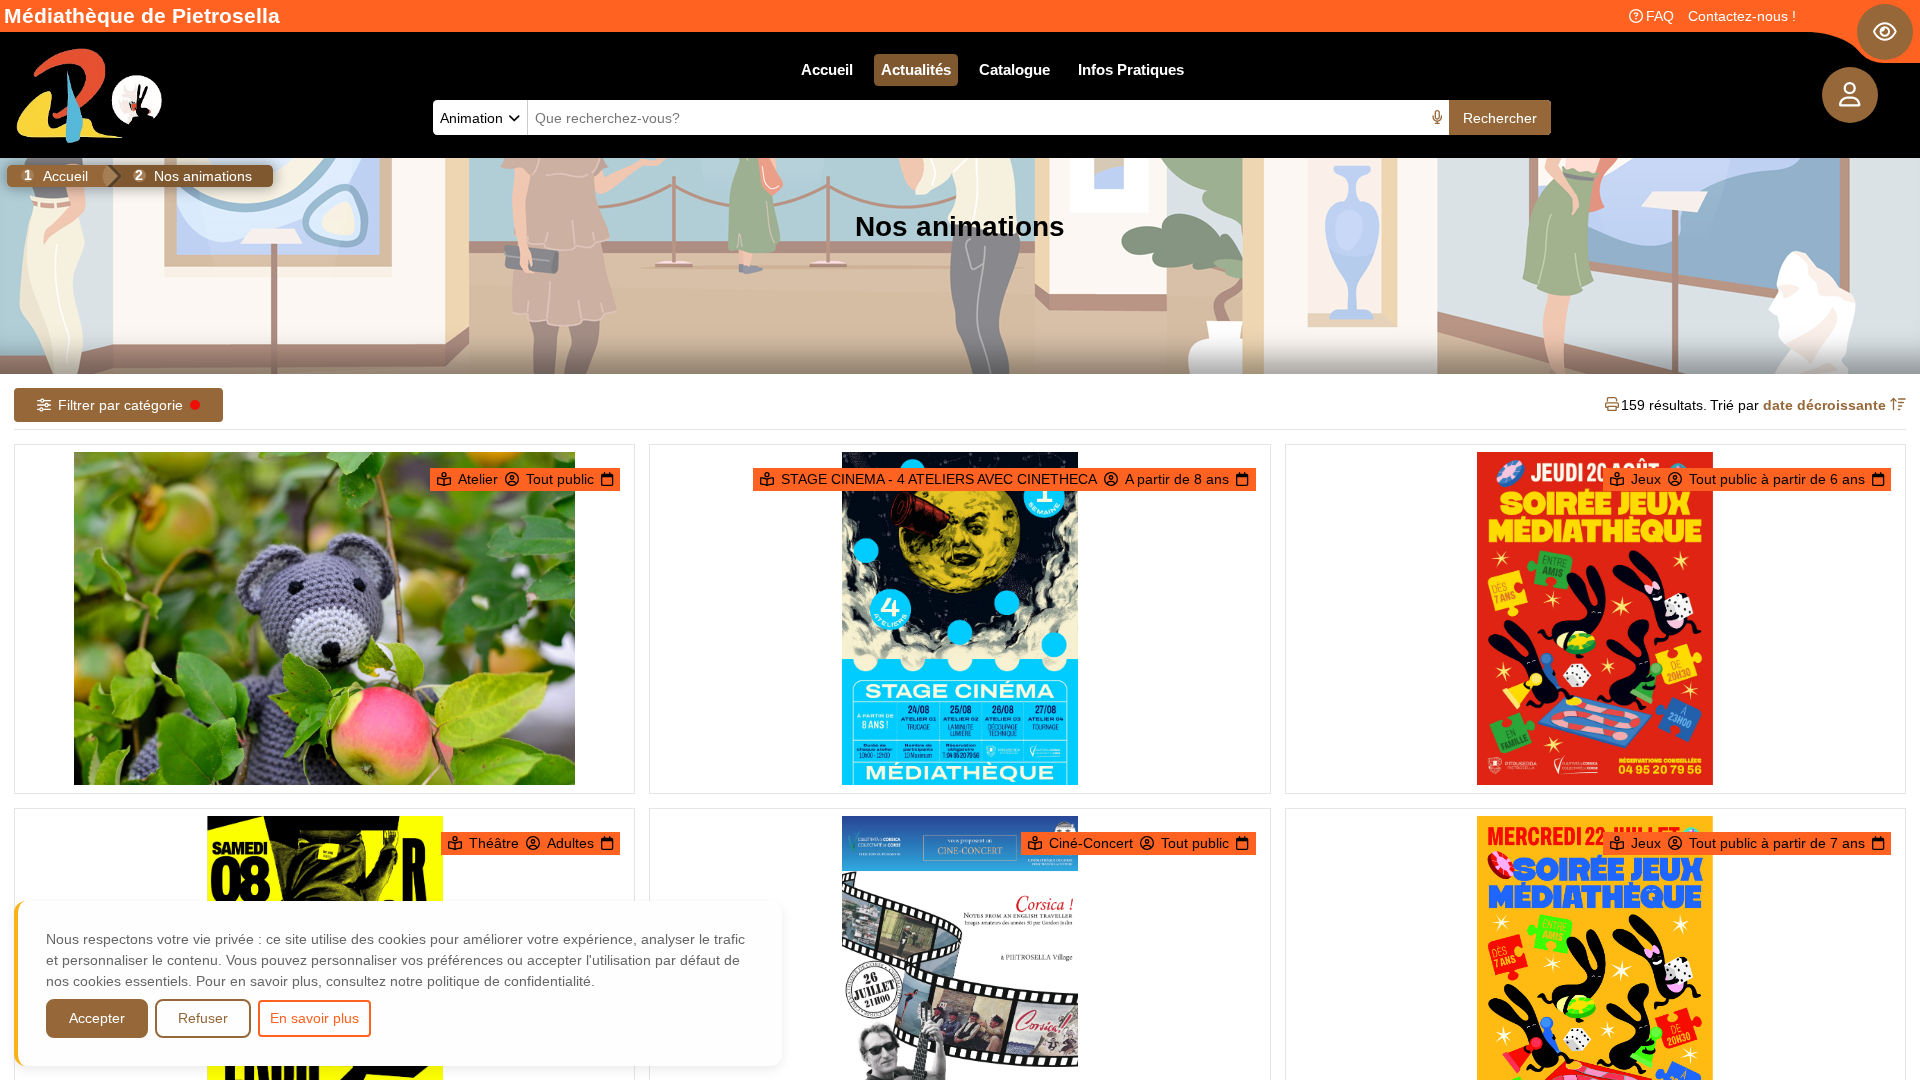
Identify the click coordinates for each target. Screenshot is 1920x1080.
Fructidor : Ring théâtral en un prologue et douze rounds (324, 894)
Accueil (827, 69)
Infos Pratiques (1131, 69)
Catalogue (1014, 69)
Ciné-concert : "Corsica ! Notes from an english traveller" (960, 894)
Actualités (916, 69)
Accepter (97, 1018)
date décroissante (1826, 405)
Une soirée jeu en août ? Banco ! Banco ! (1595, 529)
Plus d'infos (335, 709)
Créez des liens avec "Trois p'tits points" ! (324, 529)
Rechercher (1500, 118)
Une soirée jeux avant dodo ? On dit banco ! (1595, 893)
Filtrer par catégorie (120, 405)
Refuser (203, 1018)
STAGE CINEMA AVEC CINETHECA (959, 529)
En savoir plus (314, 1018)
